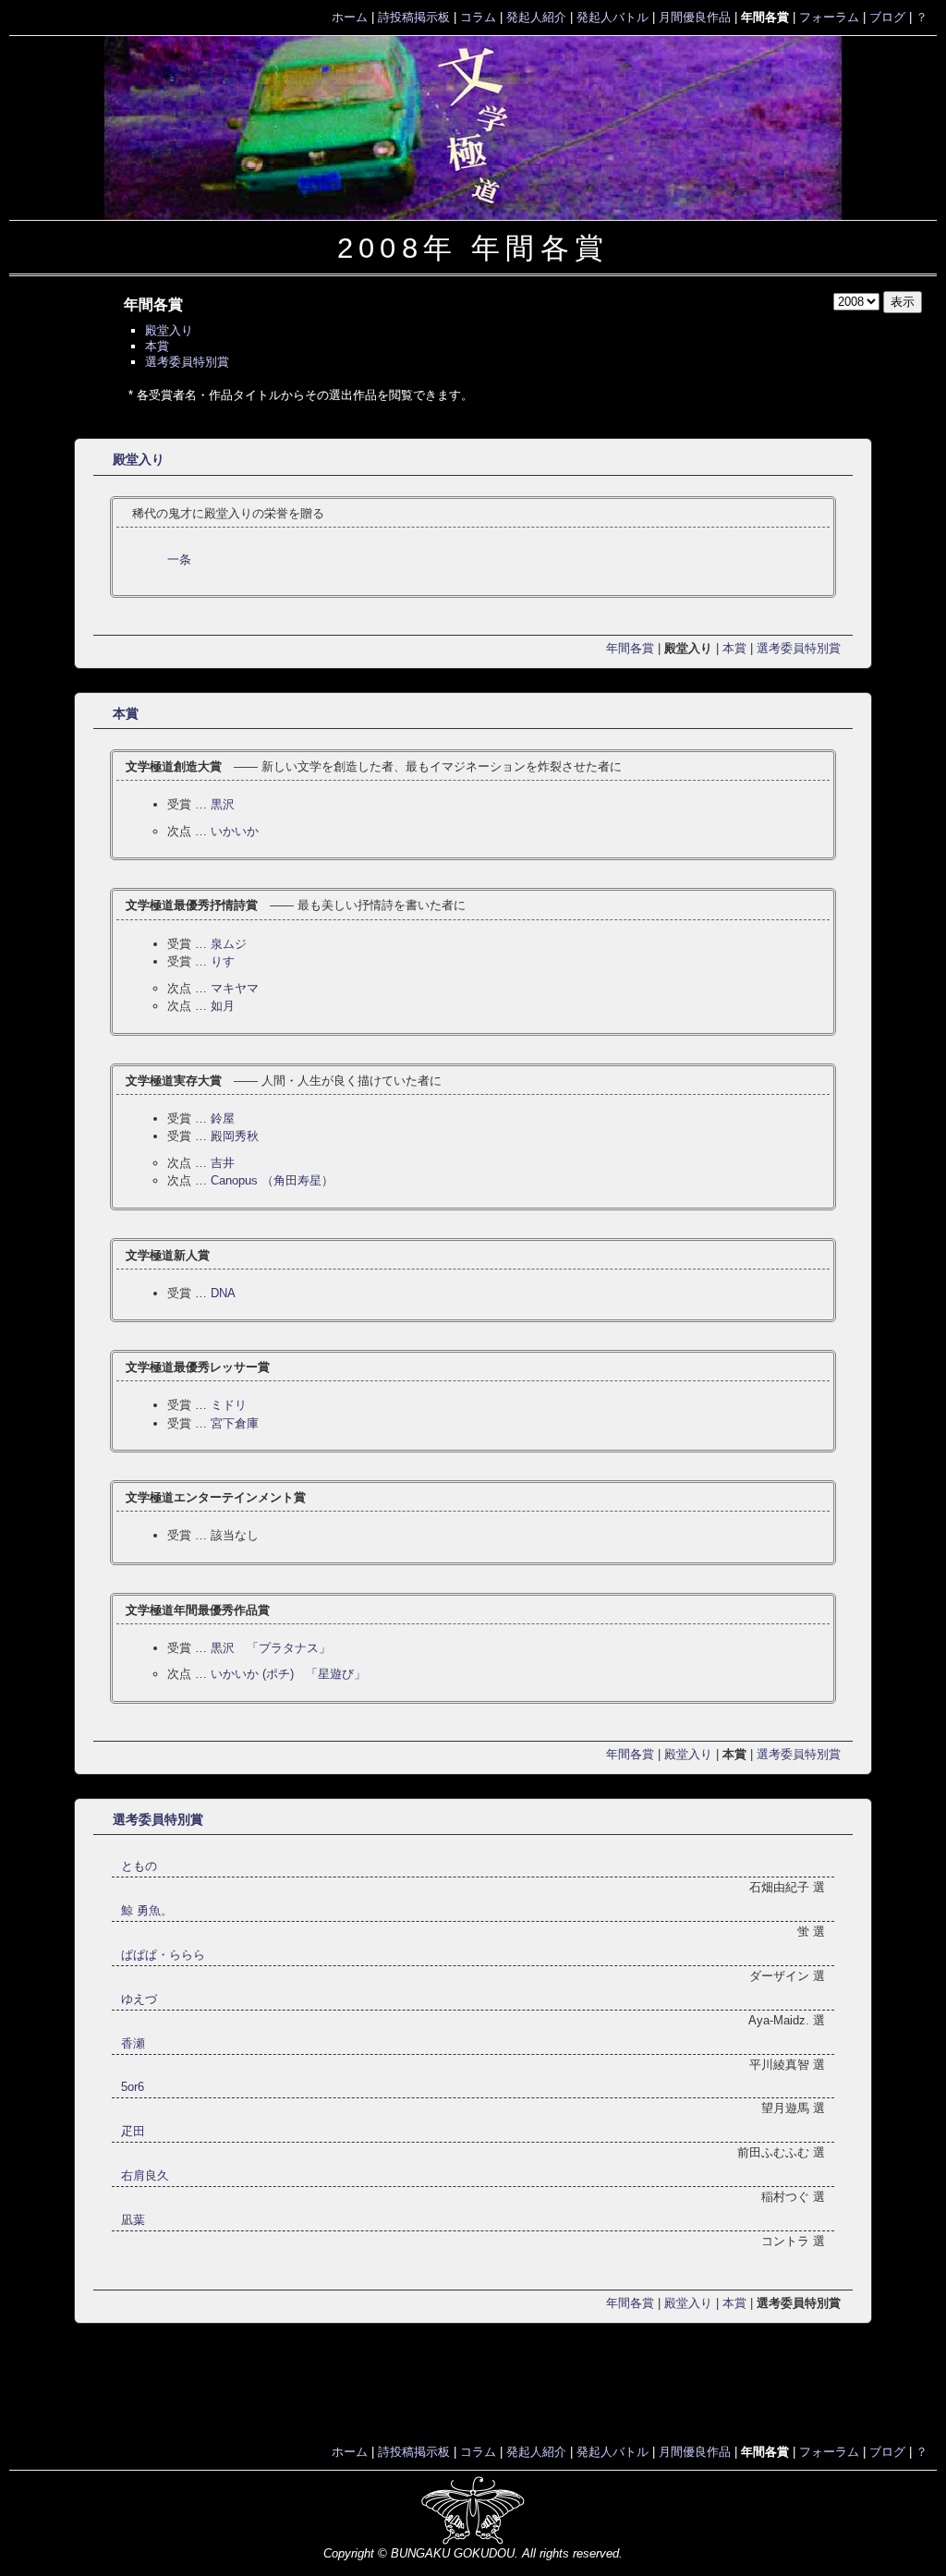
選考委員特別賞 (187, 362)
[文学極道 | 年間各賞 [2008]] (473, 128)
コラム (478, 17)
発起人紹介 (536, 17)
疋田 (133, 2131)
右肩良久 (145, 2175)
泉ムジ (229, 944)
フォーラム (829, 17)
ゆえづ (139, 1999)
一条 (179, 559)
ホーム (350, 17)
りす (223, 961)
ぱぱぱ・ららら (163, 1955)
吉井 (223, 1163)
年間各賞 (630, 648)
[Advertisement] (473, 2388)
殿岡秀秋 (235, 1136)
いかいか (235, 831)
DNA (223, 1293)
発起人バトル (612, 17)
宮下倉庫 (235, 1423)
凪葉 (133, 2220)
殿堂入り (169, 330)
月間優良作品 (695, 17)
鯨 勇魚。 (147, 1910)
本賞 (157, 346)
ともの (139, 1866)
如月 (223, 1006)
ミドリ (229, 1405)
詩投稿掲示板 (414, 17)
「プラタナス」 (271, 1648)
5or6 (133, 2087)
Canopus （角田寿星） (272, 1180)
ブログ (887, 17)
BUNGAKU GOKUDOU (453, 2553)
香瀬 (133, 2043)
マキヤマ (235, 988)
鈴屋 (223, 1118)
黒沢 (223, 804)
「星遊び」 (288, 1674)
